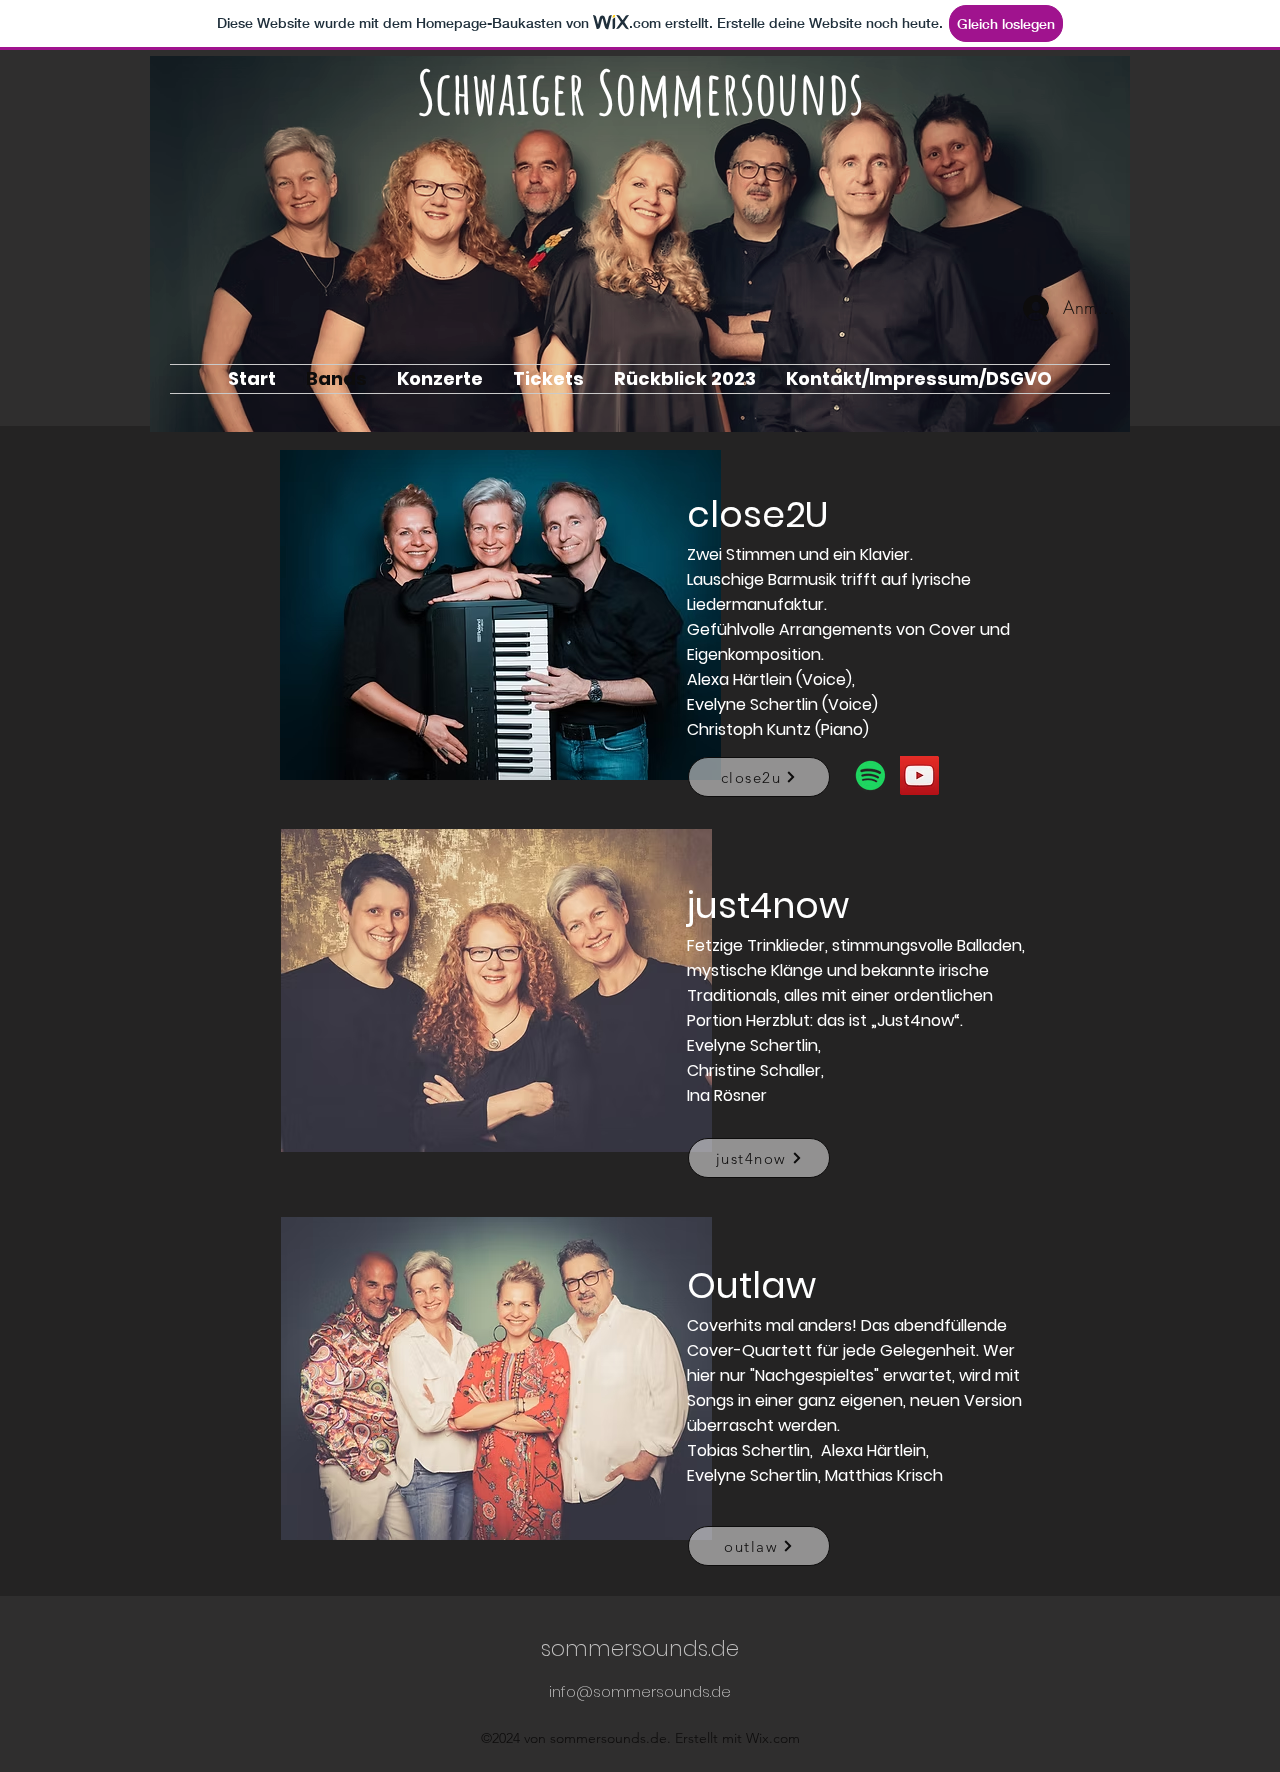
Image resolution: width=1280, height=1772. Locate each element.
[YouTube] (919, 775)
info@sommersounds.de (640, 1691)
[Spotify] (870, 775)
